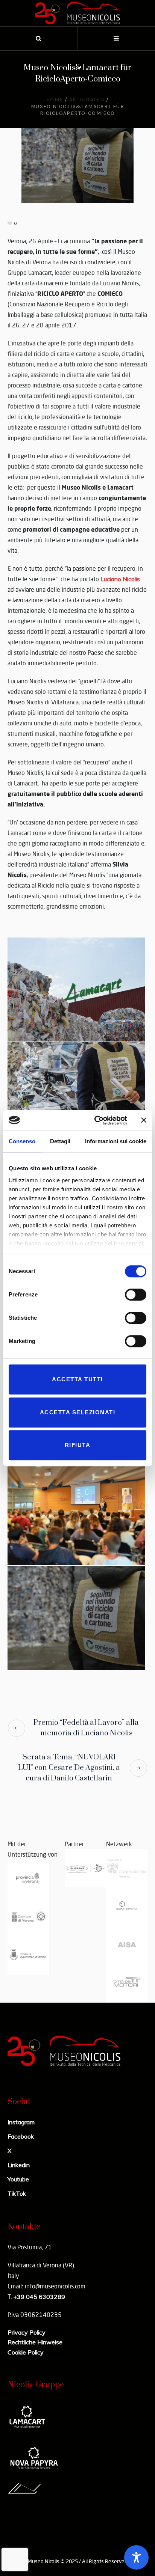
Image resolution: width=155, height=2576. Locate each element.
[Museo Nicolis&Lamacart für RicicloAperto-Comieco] (77, 164)
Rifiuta (78, 1445)
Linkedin (19, 2165)
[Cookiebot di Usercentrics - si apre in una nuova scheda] (96, 1120)
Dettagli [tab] (60, 1141)
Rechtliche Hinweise (35, 2342)
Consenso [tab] (22, 1141)
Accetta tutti (77, 1379)
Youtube (18, 2179)
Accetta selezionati (78, 1412)
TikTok (17, 2193)
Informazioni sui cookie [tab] (116, 1141)
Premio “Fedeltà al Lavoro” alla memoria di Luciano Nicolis (86, 1728)
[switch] (136, 1295)
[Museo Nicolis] (77, 13)
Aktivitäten (87, 100)
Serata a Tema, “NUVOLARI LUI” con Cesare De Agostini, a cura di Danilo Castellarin (69, 1768)
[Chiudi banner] (144, 1120)
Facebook (21, 2136)
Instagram (21, 2122)
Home (55, 100)
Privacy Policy (27, 2332)
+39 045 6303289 (39, 2297)
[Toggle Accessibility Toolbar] (136, 2557)
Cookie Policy (26, 2352)
